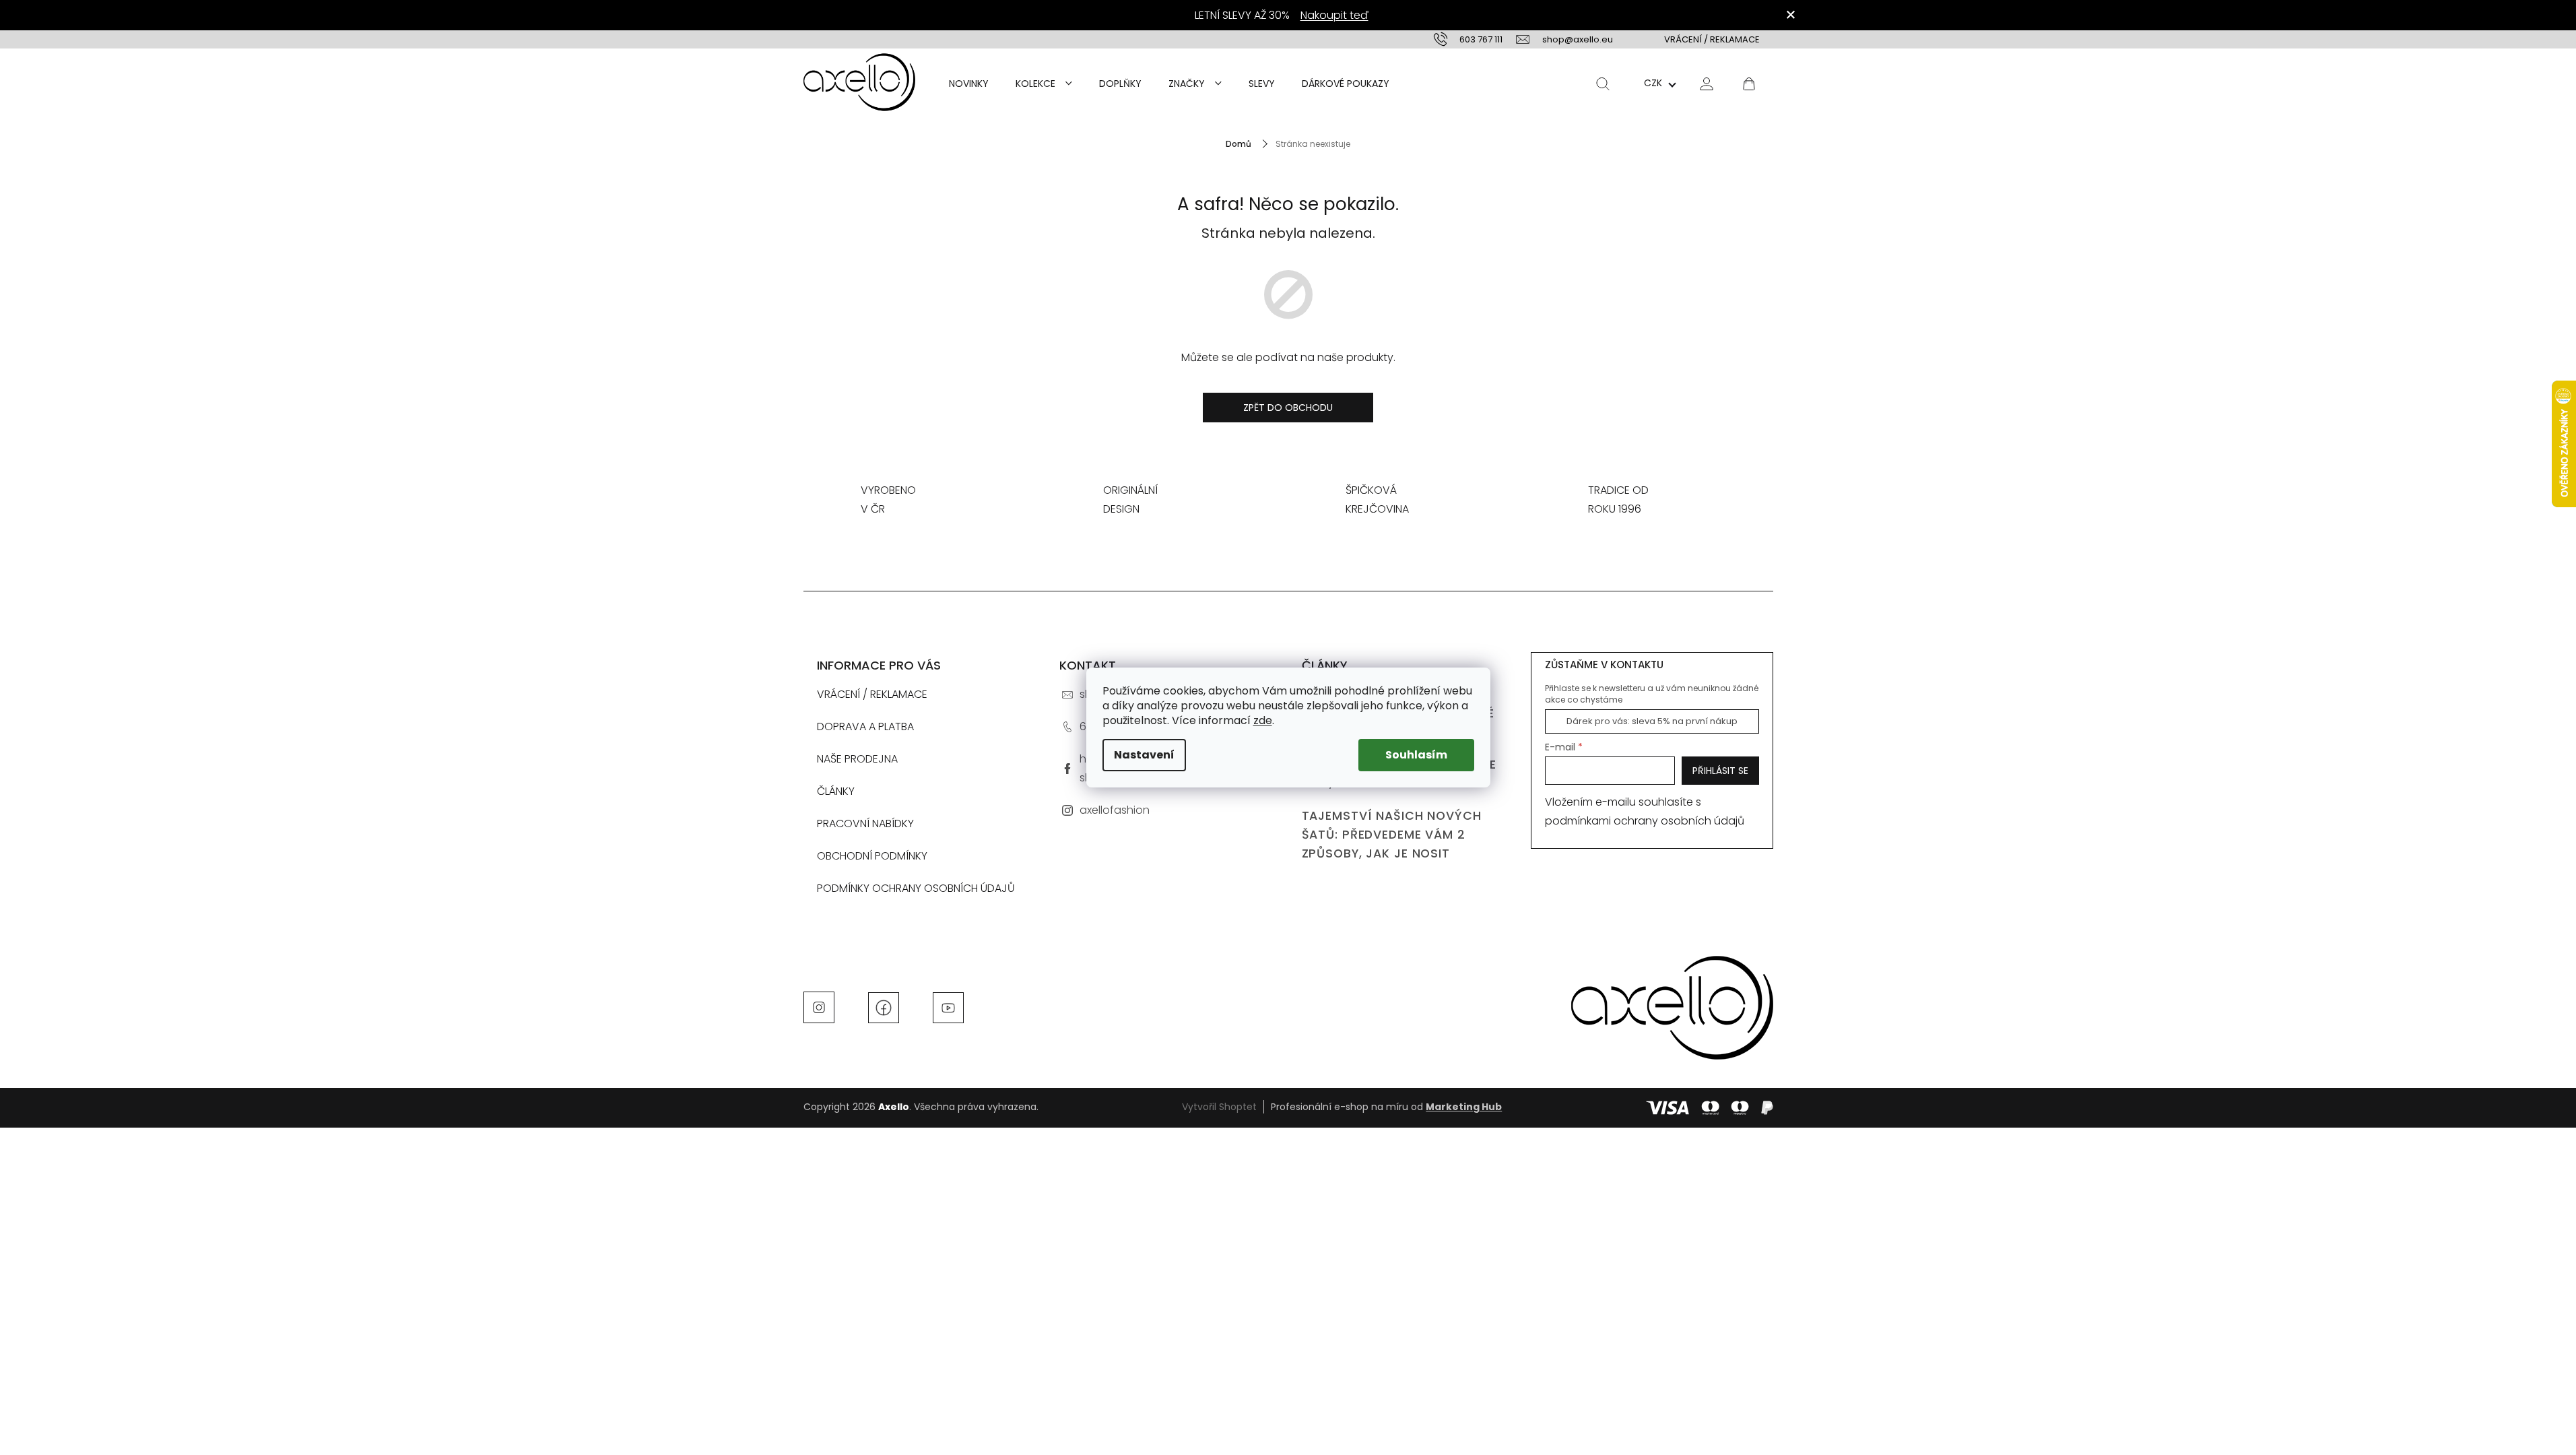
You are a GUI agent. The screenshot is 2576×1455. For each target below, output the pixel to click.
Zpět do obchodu (1288, 408)
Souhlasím (1416, 755)
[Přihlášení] (1707, 83)
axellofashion (1115, 810)
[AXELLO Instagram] (819, 1006)
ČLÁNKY (836, 791)
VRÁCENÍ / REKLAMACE (1712, 39)
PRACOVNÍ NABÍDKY (865, 823)
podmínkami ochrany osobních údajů (1645, 821)
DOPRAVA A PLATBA (865, 726)
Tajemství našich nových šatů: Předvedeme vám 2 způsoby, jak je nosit (1392, 835)
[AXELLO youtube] (948, 1006)
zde (1263, 720)
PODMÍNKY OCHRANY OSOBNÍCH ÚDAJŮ (916, 888)
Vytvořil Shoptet (1219, 1107)
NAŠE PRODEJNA (857, 759)
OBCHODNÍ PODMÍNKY (872, 856)
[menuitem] (969, 84)
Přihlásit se (1720, 771)
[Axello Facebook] (884, 1006)
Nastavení (1144, 755)
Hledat (1603, 84)
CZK (1653, 83)
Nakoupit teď (1334, 15)
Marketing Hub (1464, 1107)
